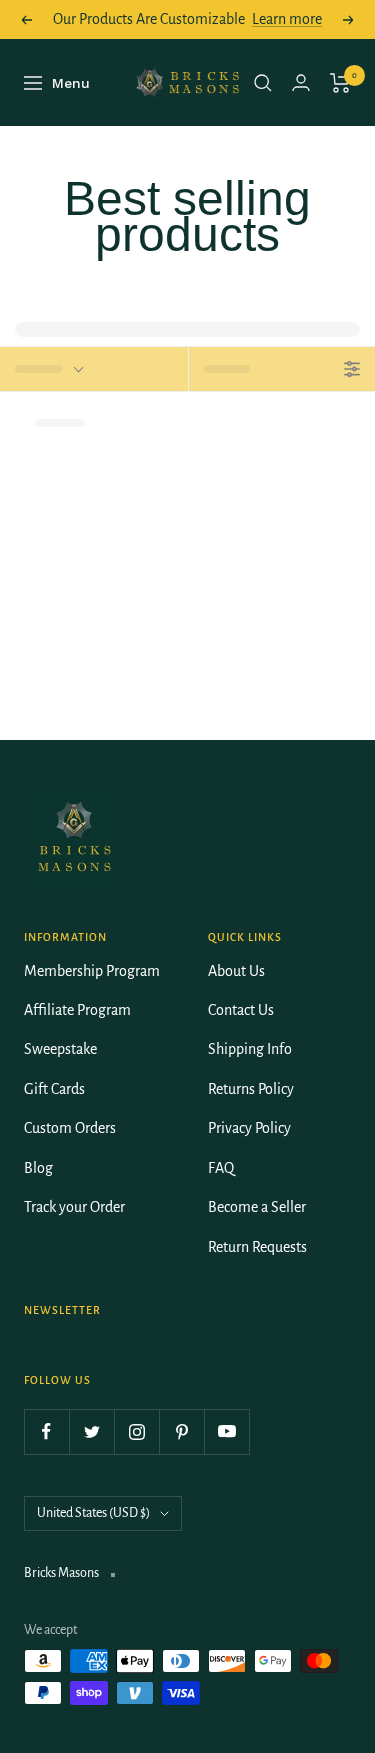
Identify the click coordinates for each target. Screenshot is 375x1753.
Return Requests (257, 1247)
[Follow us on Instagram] (136, 1431)
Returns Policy (251, 1089)
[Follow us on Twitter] (91, 1431)
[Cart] (340, 83)
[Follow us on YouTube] (226, 1431)
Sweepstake (60, 1049)
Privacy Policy (249, 1128)
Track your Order (74, 1207)
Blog (38, 1168)
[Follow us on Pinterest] (181, 1431)
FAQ (221, 1168)
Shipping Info (250, 1049)
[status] (94, 369)
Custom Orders (70, 1128)
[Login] (301, 82)
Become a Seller (257, 1207)
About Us (236, 971)
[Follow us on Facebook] (46, 1431)
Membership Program (92, 971)
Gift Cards (54, 1089)
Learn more (287, 19)
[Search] (263, 83)
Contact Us (241, 1010)
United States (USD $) (93, 1513)
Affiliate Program (77, 1010)
